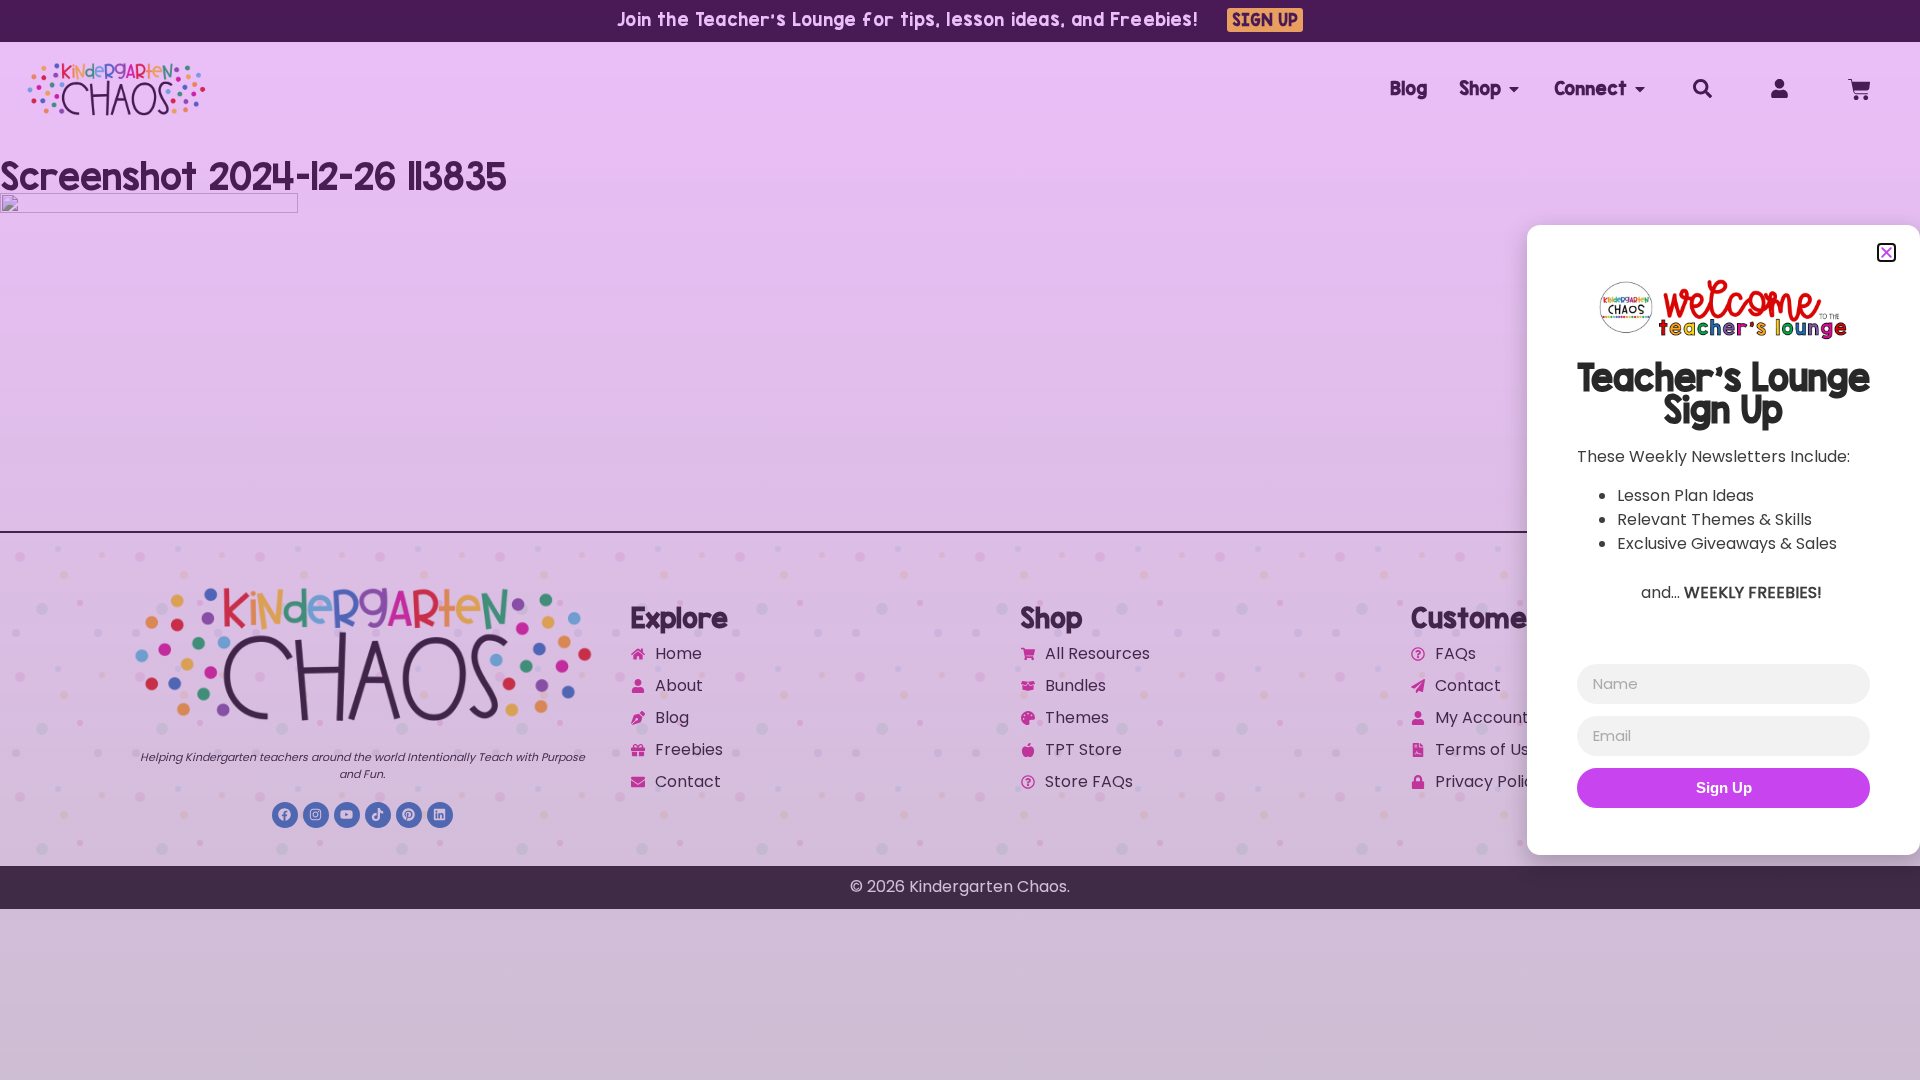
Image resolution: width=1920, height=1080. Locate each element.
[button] (1886, 252)
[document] (960, 540)
